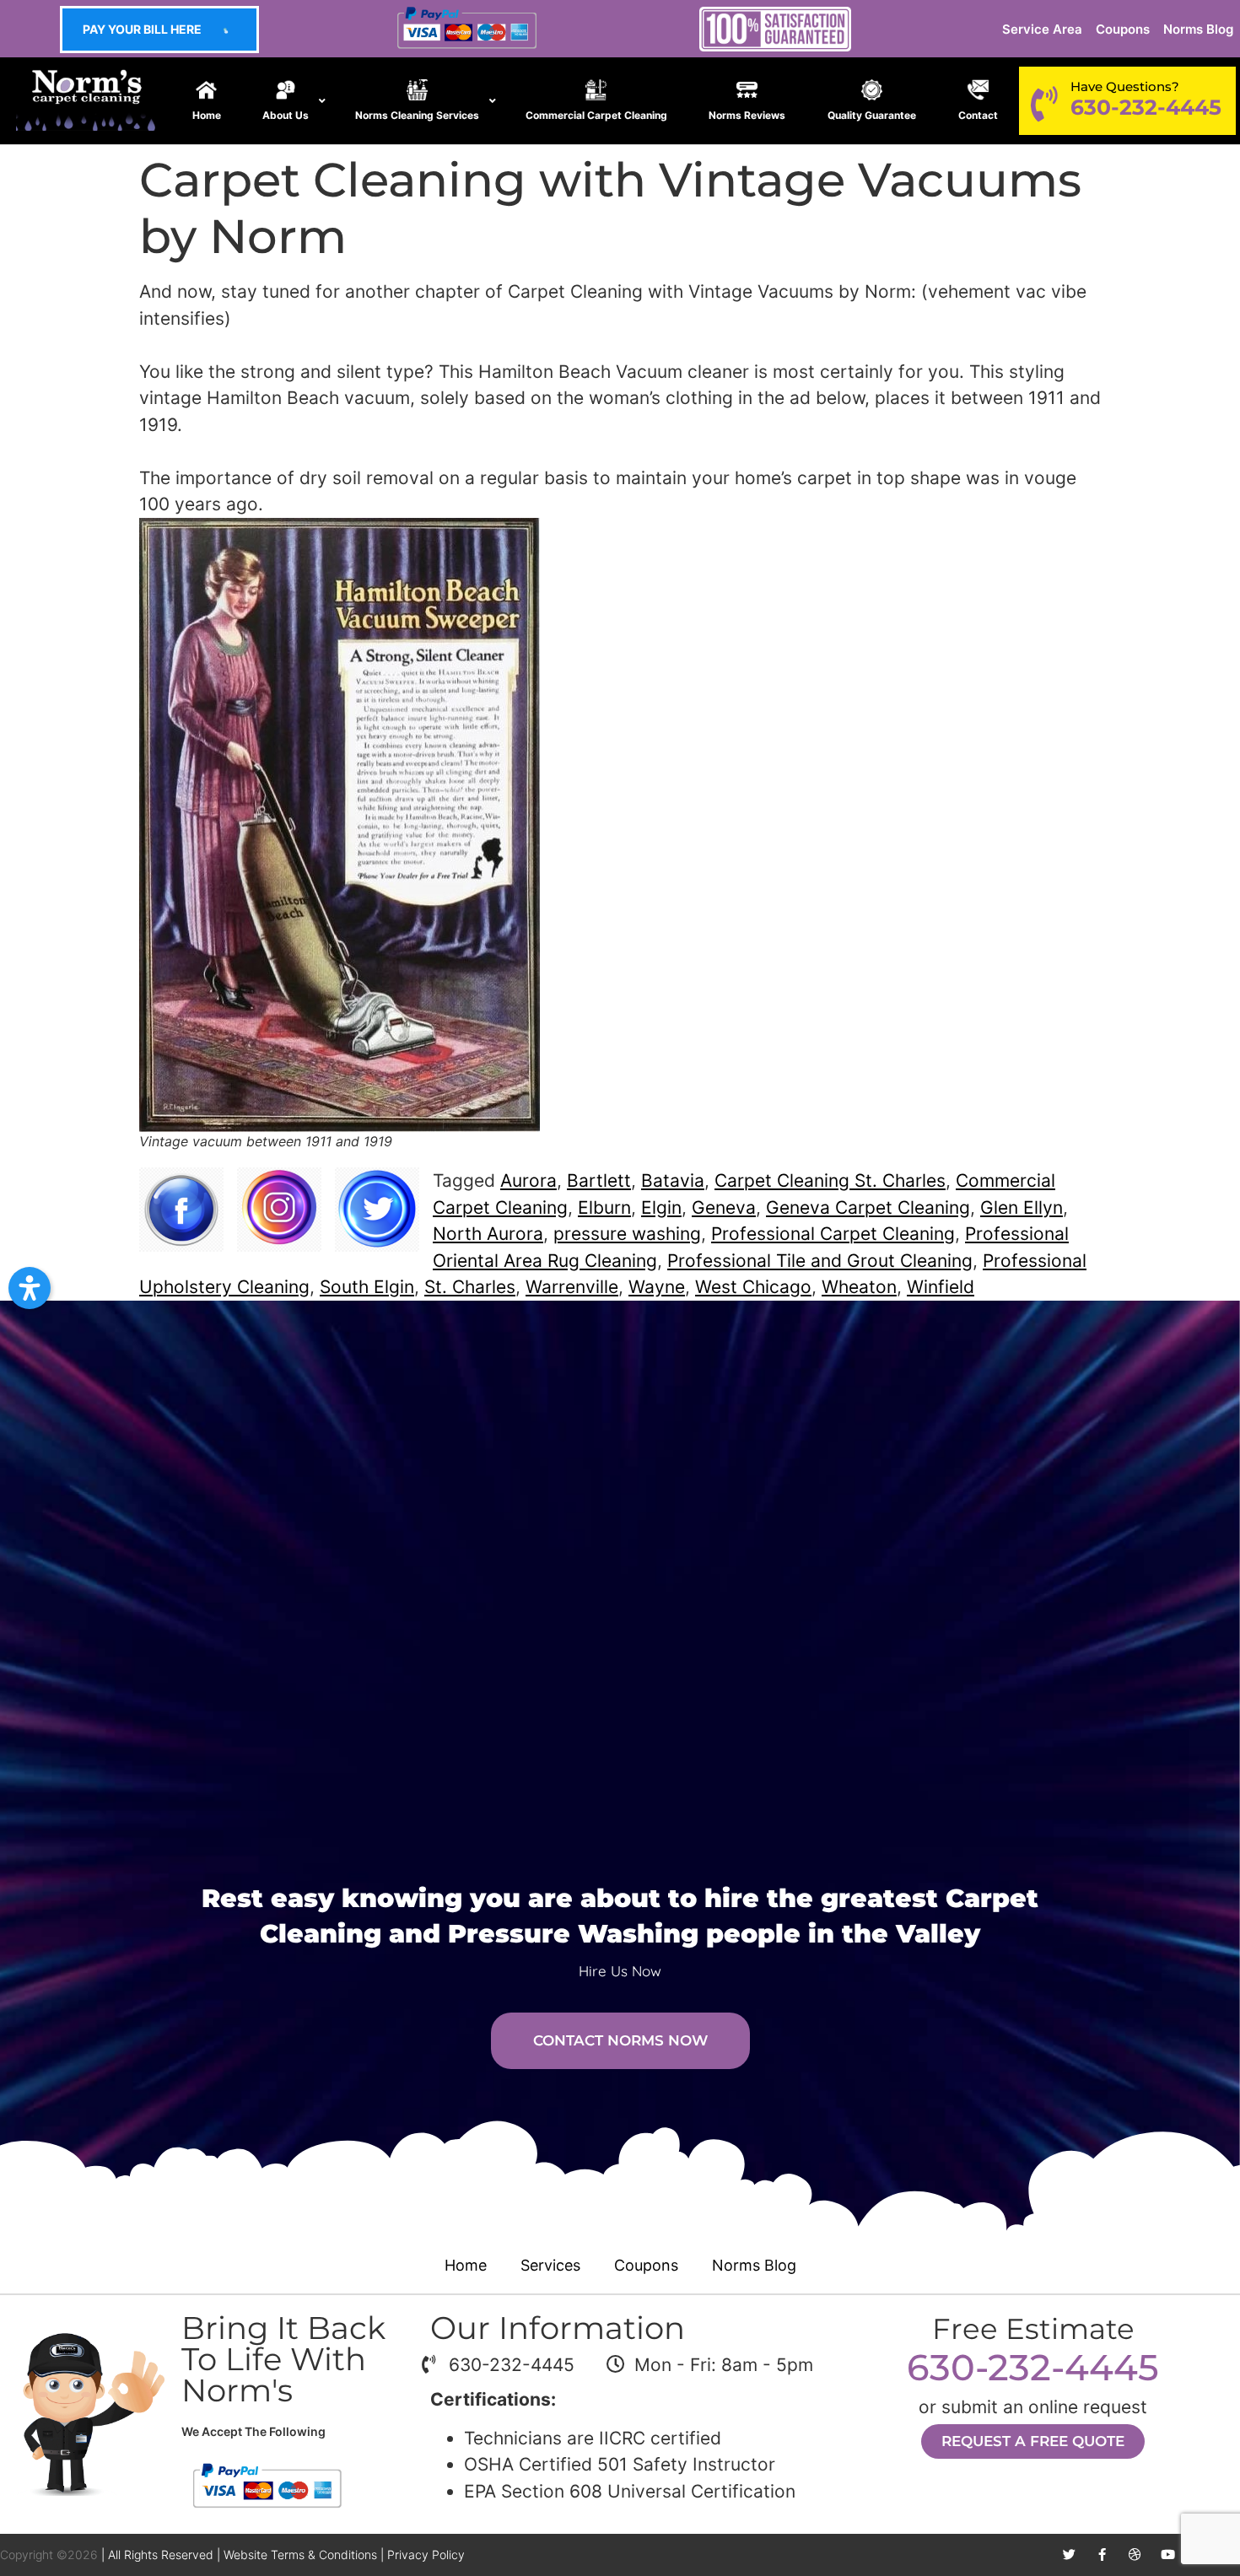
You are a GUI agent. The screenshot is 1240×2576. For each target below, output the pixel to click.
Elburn (604, 1207)
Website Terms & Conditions (300, 2554)
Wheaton (859, 1287)
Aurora (528, 1180)
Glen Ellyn (1022, 1207)
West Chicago (753, 1287)
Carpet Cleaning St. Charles (830, 1180)
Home (466, 2265)
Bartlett (599, 1180)
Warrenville (572, 1287)
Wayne (657, 1287)
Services (550, 2265)
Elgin (661, 1207)
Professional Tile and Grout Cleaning (820, 1261)
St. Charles (470, 1287)
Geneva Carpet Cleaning (868, 1207)
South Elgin (367, 1287)
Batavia (673, 1180)
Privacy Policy (426, 2554)
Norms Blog (1198, 29)
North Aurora (488, 1234)
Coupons (1123, 29)
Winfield (941, 1287)
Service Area (1042, 29)
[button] (30, 1288)
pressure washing (627, 1234)
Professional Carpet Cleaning (833, 1234)
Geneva (724, 1207)
